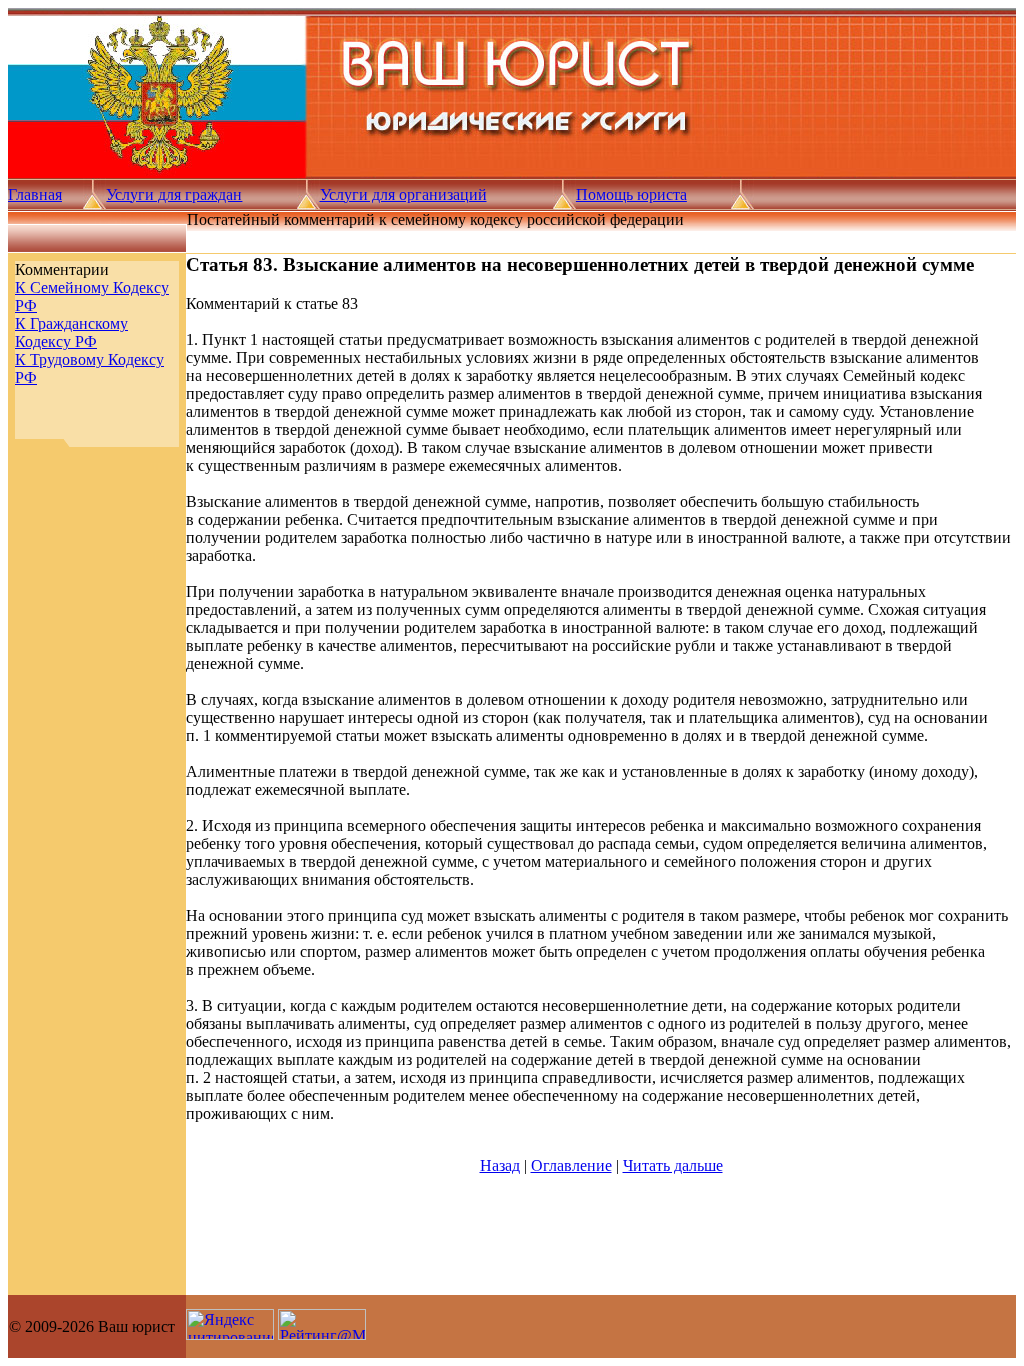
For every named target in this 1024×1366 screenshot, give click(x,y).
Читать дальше (673, 1165)
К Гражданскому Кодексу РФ (71, 332)
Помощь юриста (631, 194)
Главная (35, 194)
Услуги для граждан (174, 194)
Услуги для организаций (403, 194)
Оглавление (571, 1165)
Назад (500, 1165)
